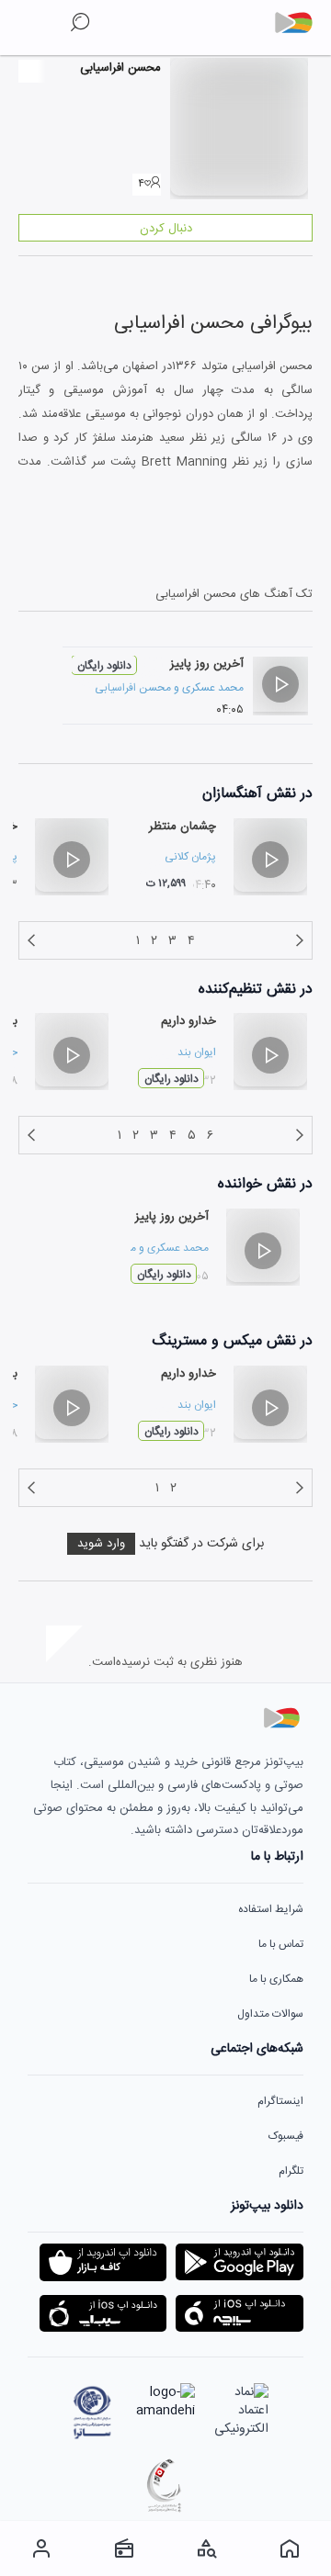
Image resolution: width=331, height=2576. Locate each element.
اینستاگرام (280, 2101)
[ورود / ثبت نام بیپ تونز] (41, 2548)
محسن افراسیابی (133, 688)
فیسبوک (286, 2136)
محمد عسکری (213, 688)
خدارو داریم (188, 1021)
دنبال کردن (166, 229)
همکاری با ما (276, 1979)
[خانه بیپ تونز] (290, 2548)
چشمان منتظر (183, 827)
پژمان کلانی (190, 857)
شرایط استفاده (271, 1909)
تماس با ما (281, 1944)
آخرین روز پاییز (207, 664)
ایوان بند (197, 1052)
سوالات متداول (270, 2014)
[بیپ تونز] (301, 23)
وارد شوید (101, 1544)
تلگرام (291, 2171)
